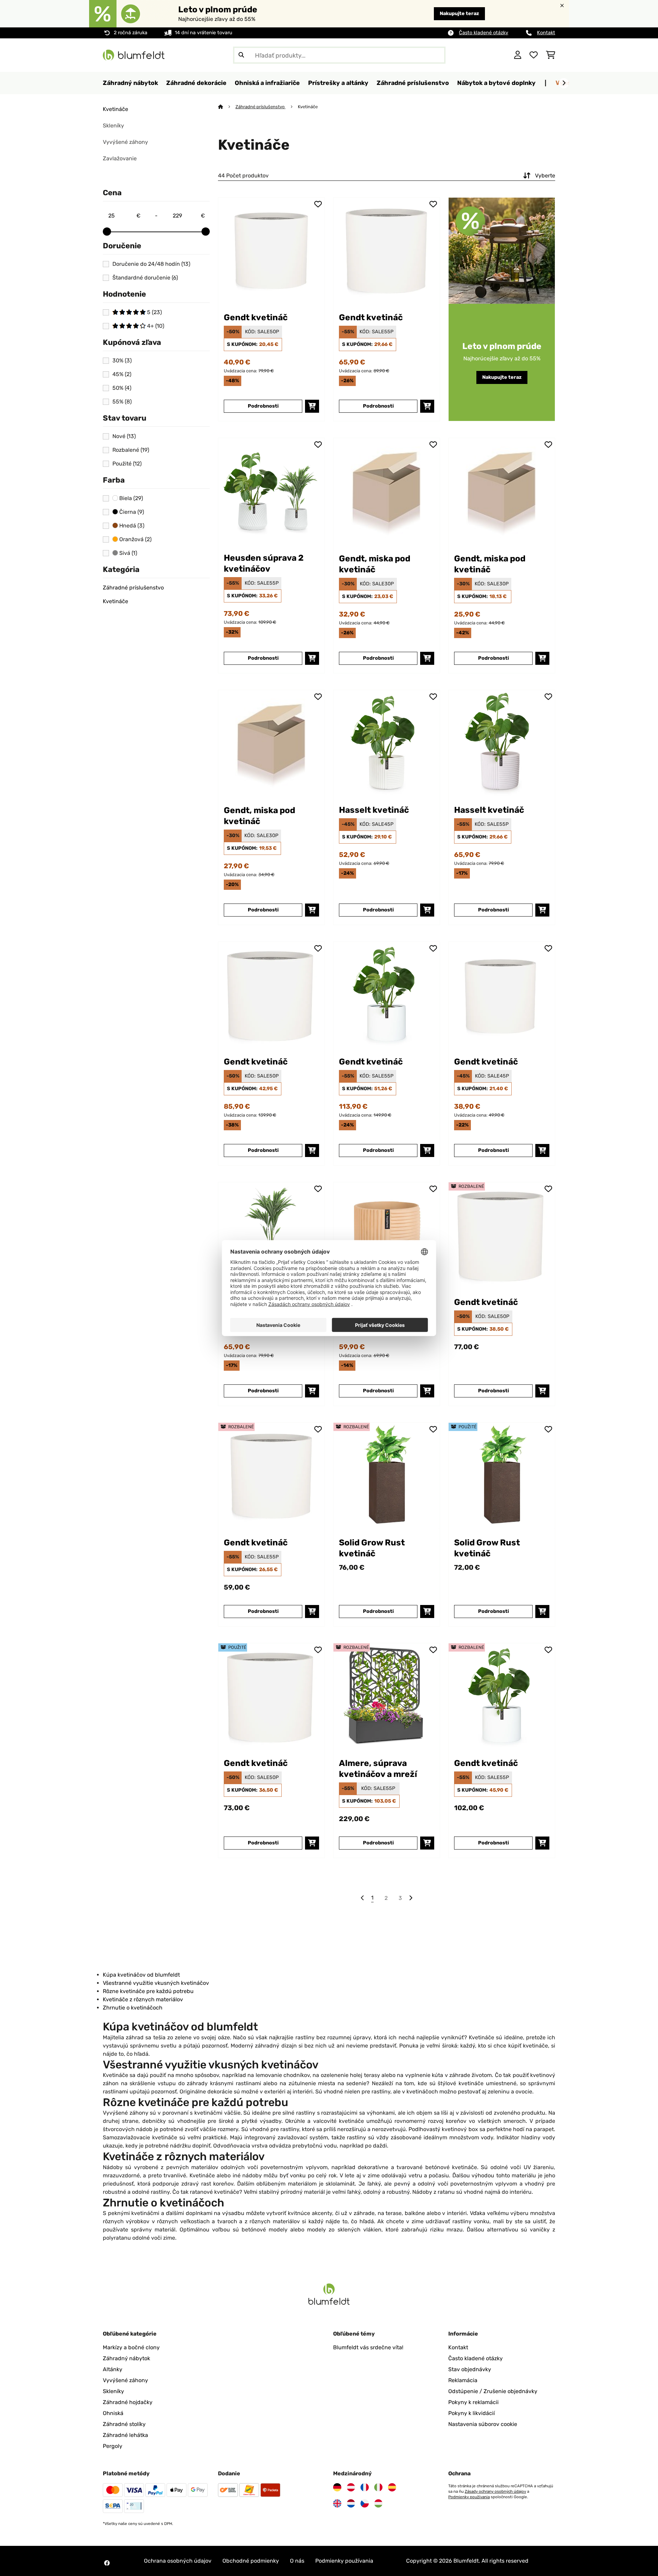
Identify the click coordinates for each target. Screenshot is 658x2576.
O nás (297, 2561)
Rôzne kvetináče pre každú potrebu (148, 1991)
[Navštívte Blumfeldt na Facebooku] (107, 2563)
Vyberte (545, 176)
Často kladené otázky (484, 33)
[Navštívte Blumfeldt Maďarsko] (378, 2503)
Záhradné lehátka (125, 2435)
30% (122, 361)
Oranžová (135, 539)
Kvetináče (115, 109)
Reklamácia (463, 2380)
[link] (271, 251)
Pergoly (113, 2446)
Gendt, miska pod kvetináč (375, 564)
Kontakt (546, 33)
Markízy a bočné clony (131, 2347)
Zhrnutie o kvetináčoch (133, 2008)
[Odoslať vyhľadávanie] (241, 55)
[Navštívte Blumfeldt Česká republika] (365, 2503)
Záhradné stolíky (124, 2424)
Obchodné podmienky (251, 2561)
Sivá (127, 553)
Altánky (113, 2369)
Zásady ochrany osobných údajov (495, 2491)
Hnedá (131, 526)
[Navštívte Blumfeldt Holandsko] (351, 2503)
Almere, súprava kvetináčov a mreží (378, 1769)
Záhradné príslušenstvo (133, 588)
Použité (127, 464)
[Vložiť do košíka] (312, 406)
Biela (130, 498)
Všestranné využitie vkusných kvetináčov (156, 1983)
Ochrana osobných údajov (178, 2561)
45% (122, 374)
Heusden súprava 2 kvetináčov (264, 563)
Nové (124, 436)
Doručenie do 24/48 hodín (151, 264)
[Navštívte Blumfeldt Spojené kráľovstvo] (337, 2503)
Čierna (131, 512)
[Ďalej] (564, 83)
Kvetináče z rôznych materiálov (143, 1999)
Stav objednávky (470, 2369)
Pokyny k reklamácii (473, 2402)
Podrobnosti (263, 406)
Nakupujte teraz (459, 14)
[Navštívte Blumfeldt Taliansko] (378, 2487)
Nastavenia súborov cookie (483, 2424)
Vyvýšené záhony (125, 142)
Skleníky (113, 126)
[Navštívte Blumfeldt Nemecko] (337, 2487)
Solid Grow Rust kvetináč (372, 1548)
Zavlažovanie (120, 158)
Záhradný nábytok (126, 2358)
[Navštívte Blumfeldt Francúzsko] (365, 2487)
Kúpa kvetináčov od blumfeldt (141, 1975)
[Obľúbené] (534, 55)
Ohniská (113, 2413)
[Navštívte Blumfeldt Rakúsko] (351, 2487)
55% (122, 402)
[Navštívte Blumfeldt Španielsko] (392, 2487)
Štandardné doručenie (145, 278)
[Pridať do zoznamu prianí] (318, 204)
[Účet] (518, 55)
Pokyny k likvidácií (472, 2413)
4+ (155, 326)
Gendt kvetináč (256, 317)
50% (122, 388)
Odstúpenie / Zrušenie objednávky (493, 2391)
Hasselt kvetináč (374, 810)
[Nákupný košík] (551, 55)
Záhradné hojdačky (128, 2402)
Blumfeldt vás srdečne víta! (368, 2347)
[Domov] (227, 107)
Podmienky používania (469, 2497)
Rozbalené (131, 450)
